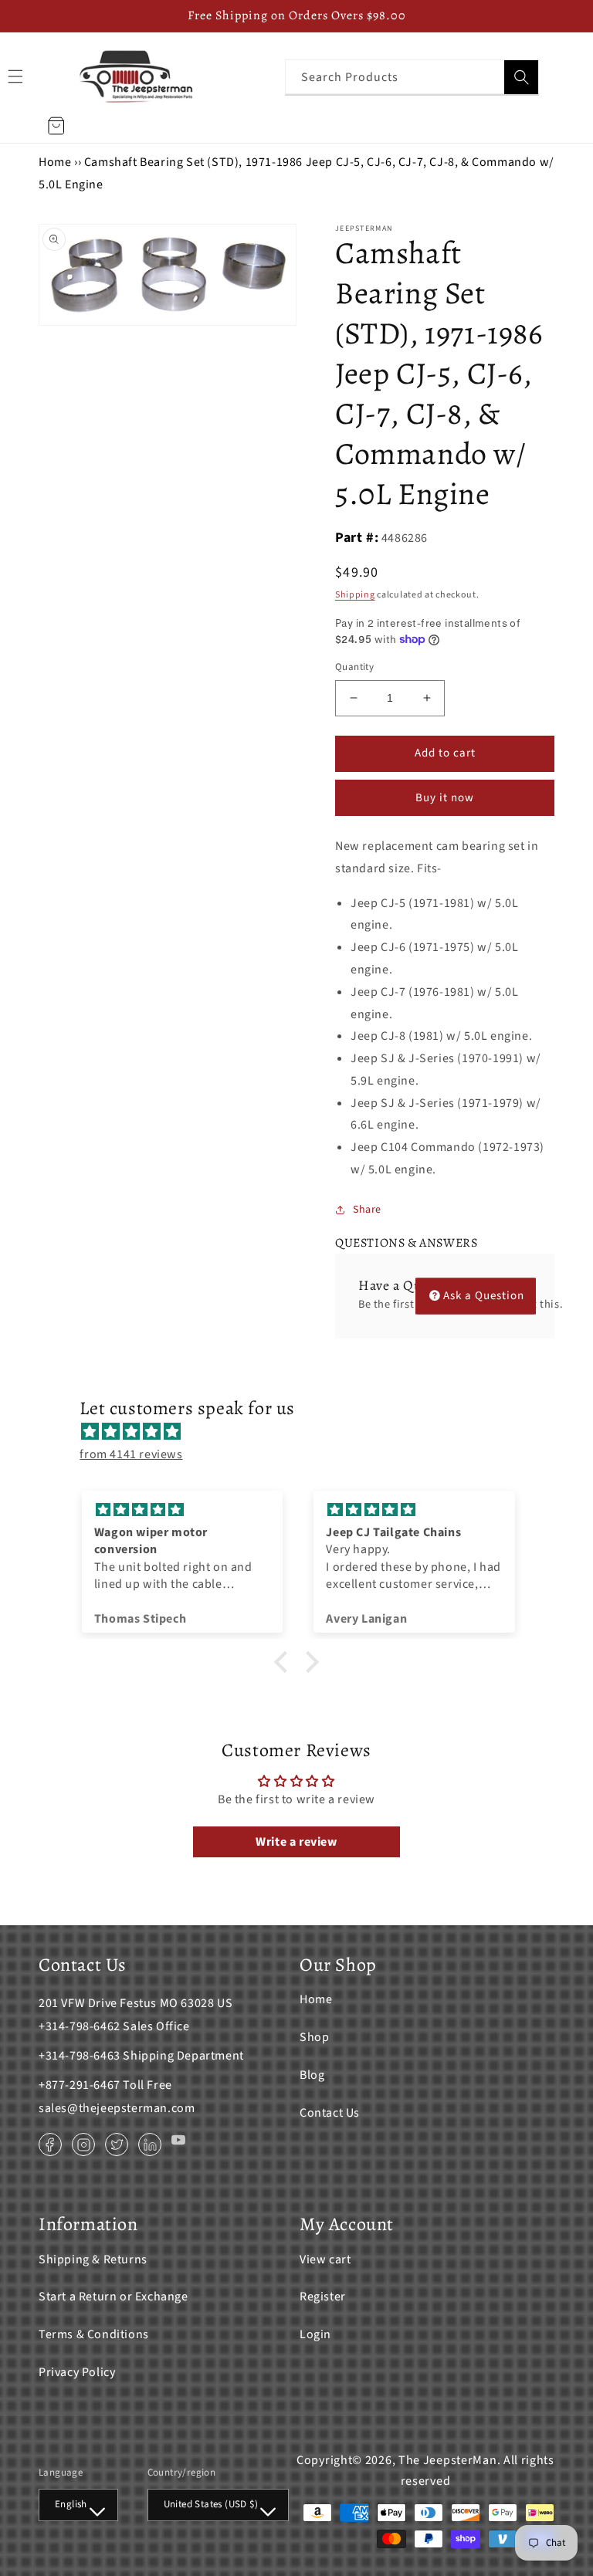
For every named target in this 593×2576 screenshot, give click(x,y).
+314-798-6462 (80, 2026)
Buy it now (445, 798)
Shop (314, 2037)
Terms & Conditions (94, 2334)
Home (55, 162)
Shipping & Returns (93, 2260)
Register (323, 2297)
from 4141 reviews (131, 1454)
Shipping (355, 595)
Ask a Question (484, 1296)
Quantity (354, 667)
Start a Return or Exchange (114, 2297)
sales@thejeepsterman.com (117, 2108)
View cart (325, 2260)
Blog (312, 2075)
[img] (304, 1432)
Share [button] (367, 1210)
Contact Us (330, 2113)
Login (315, 2334)
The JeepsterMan (448, 2460)
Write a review (296, 1842)
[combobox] (412, 77)
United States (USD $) (211, 2504)
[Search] (521, 77)
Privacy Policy (77, 2372)
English (71, 2504)
